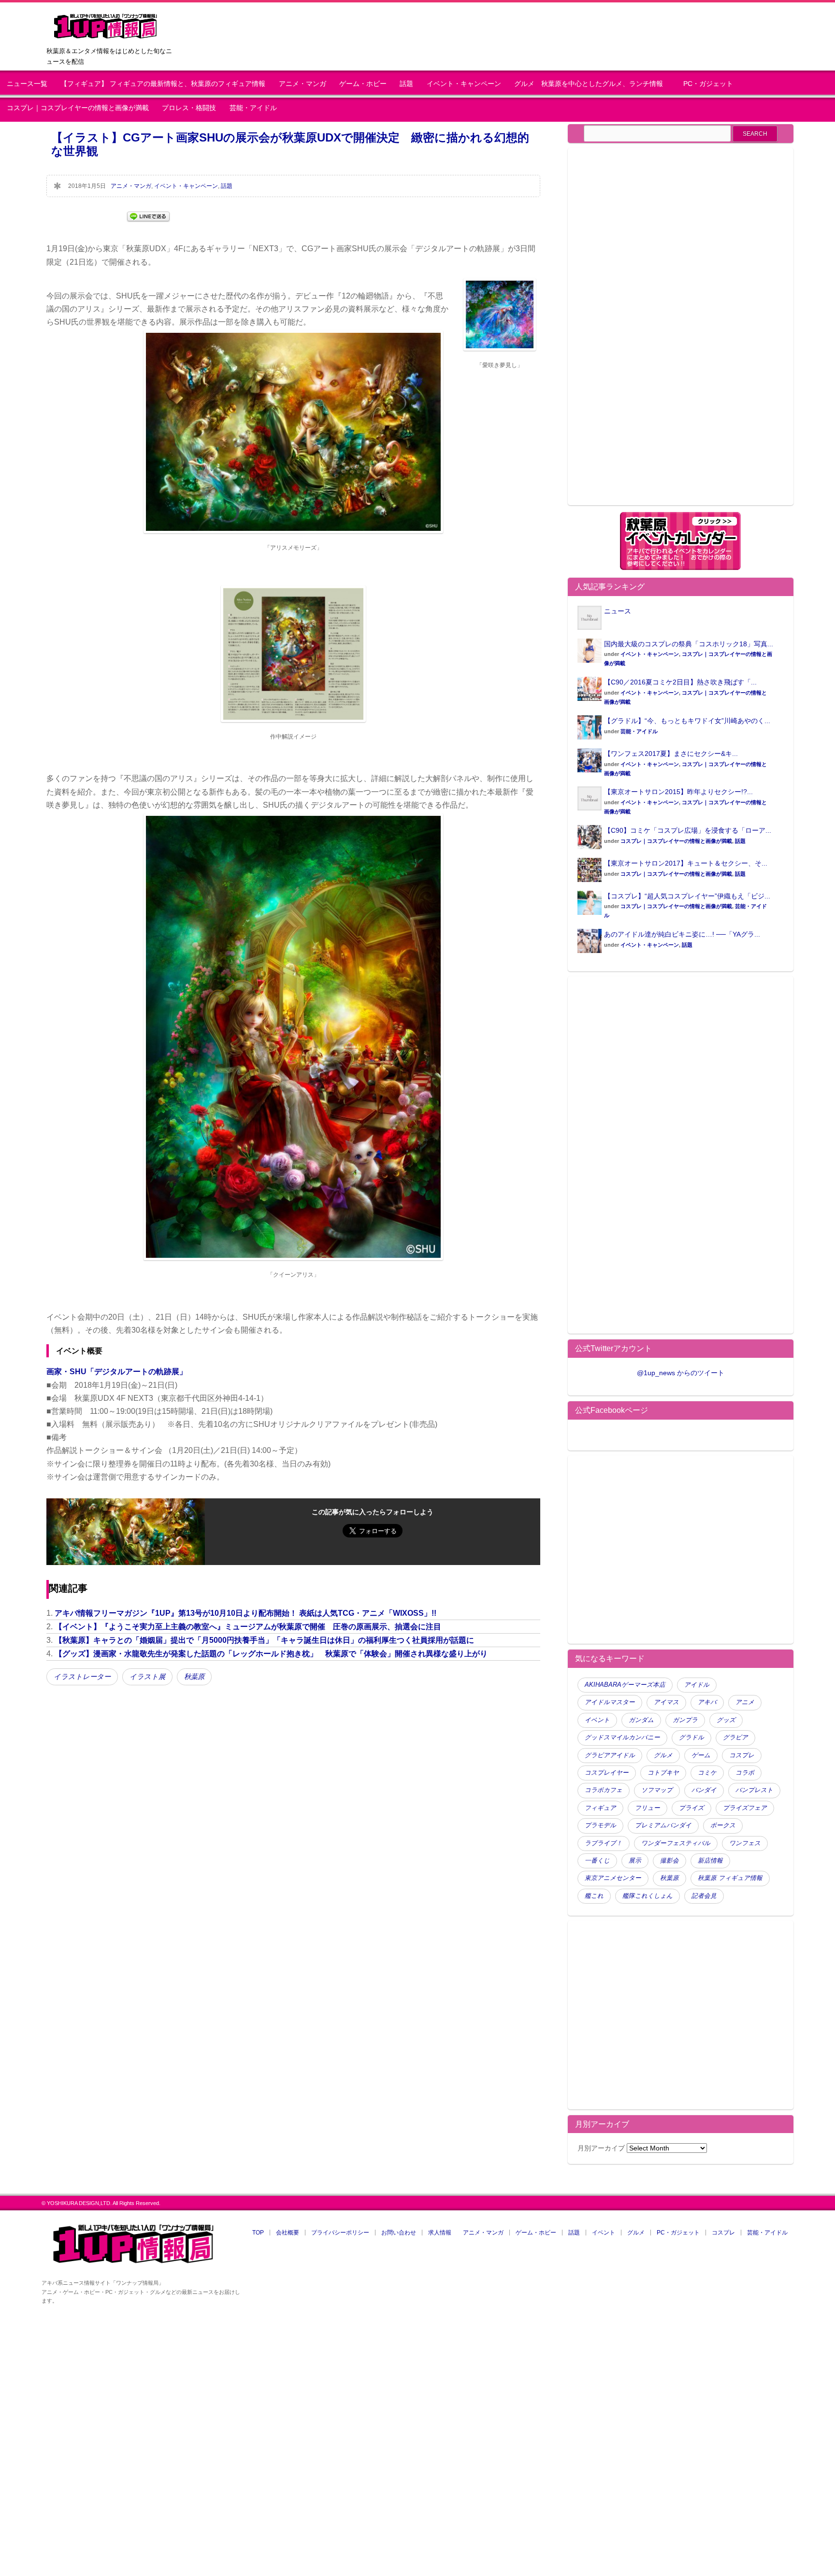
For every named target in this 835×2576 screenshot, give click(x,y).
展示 (635, 1861)
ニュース (618, 611)
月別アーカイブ (601, 2148)
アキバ (707, 1702)
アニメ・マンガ (302, 84)
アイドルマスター (610, 1702)
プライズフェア (745, 1808)
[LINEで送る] (148, 216)
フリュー (648, 1808)
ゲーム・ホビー (363, 84)
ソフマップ (657, 1790)
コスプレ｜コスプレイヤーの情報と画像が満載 (78, 108)
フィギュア (600, 1808)
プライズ (691, 1808)
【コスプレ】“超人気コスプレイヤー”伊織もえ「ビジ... (687, 896)
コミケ (707, 1773)
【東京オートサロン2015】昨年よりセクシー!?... (678, 792)
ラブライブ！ (604, 1843)
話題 (406, 84)
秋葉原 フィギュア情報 (730, 1878)
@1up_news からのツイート (681, 1373)
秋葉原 (194, 1677)
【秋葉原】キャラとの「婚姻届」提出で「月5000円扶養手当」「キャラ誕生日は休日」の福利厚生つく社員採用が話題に (264, 1640)
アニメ (745, 1702)
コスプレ (742, 1755)
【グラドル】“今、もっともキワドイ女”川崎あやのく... (687, 721)
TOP (258, 2233)
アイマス (666, 1702)
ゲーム (701, 1755)
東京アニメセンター (613, 1878)
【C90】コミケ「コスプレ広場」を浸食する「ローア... (688, 830)
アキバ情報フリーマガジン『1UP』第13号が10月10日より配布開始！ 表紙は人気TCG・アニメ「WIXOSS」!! (245, 1613)
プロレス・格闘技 (189, 108)
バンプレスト (754, 1790)
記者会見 (704, 1896)
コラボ (745, 1773)
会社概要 (288, 2233)
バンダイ (704, 1790)
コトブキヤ (663, 1773)
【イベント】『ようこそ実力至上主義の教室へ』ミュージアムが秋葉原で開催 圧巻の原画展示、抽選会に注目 (248, 1627)
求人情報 (440, 2233)
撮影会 (669, 1861)
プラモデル (600, 1825)
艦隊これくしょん (648, 1896)
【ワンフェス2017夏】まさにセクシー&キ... (671, 754)
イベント (597, 1720)
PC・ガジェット (708, 84)
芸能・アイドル (253, 108)
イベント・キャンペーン (464, 84)
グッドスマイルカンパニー (622, 1737)
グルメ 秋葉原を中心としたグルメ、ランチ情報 (592, 84)
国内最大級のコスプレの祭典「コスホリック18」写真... (689, 644)
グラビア (735, 1737)
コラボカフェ (604, 1790)
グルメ (663, 1755)
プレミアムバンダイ (663, 1825)
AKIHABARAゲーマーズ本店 (625, 1685)
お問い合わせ (399, 2233)
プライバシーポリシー (340, 2233)
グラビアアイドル (610, 1755)
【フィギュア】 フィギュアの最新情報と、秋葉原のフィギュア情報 (163, 84)
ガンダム (641, 1720)
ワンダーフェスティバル (676, 1843)
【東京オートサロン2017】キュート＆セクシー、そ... (686, 863)
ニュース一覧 (27, 84)
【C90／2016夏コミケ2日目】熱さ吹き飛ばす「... (680, 682)
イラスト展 (147, 1677)
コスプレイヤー (607, 1773)
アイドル (697, 1685)
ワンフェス (745, 1843)
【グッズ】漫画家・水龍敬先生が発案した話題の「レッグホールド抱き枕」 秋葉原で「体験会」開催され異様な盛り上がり (271, 1654)
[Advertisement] (659, 332)
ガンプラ (685, 1720)
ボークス (723, 1825)
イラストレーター (82, 1677)
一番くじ (597, 1861)
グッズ (726, 1720)
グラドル (691, 1737)
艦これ (594, 1896)
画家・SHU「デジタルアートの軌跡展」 (117, 1372)
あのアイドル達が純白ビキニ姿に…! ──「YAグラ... (682, 934)
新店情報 (710, 1861)
